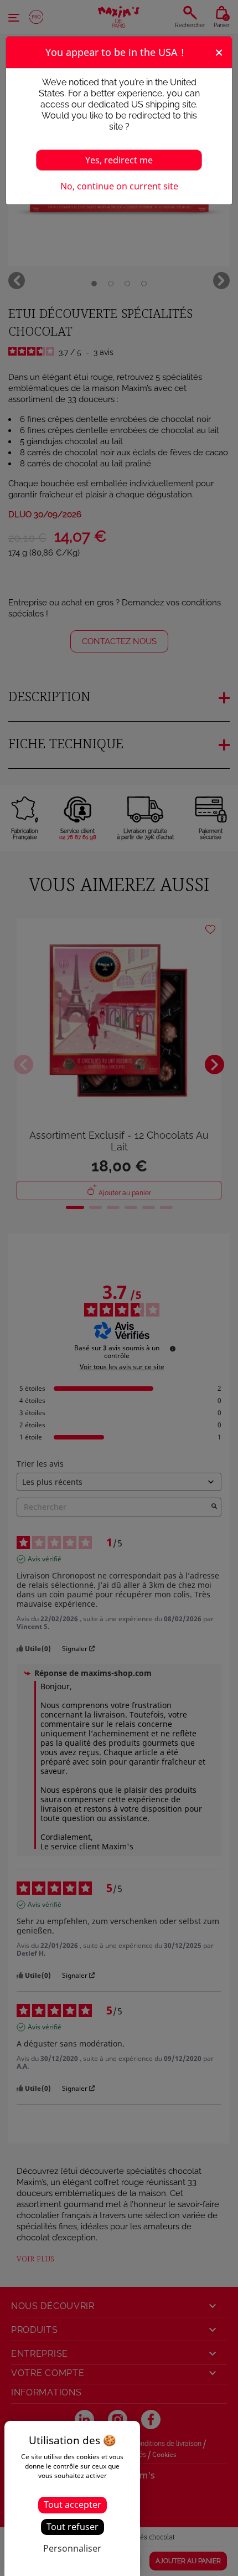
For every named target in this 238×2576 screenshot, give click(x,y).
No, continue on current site (119, 186)
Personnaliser (72, 2548)
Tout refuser (73, 2527)
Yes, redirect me (119, 160)
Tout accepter (73, 2505)
